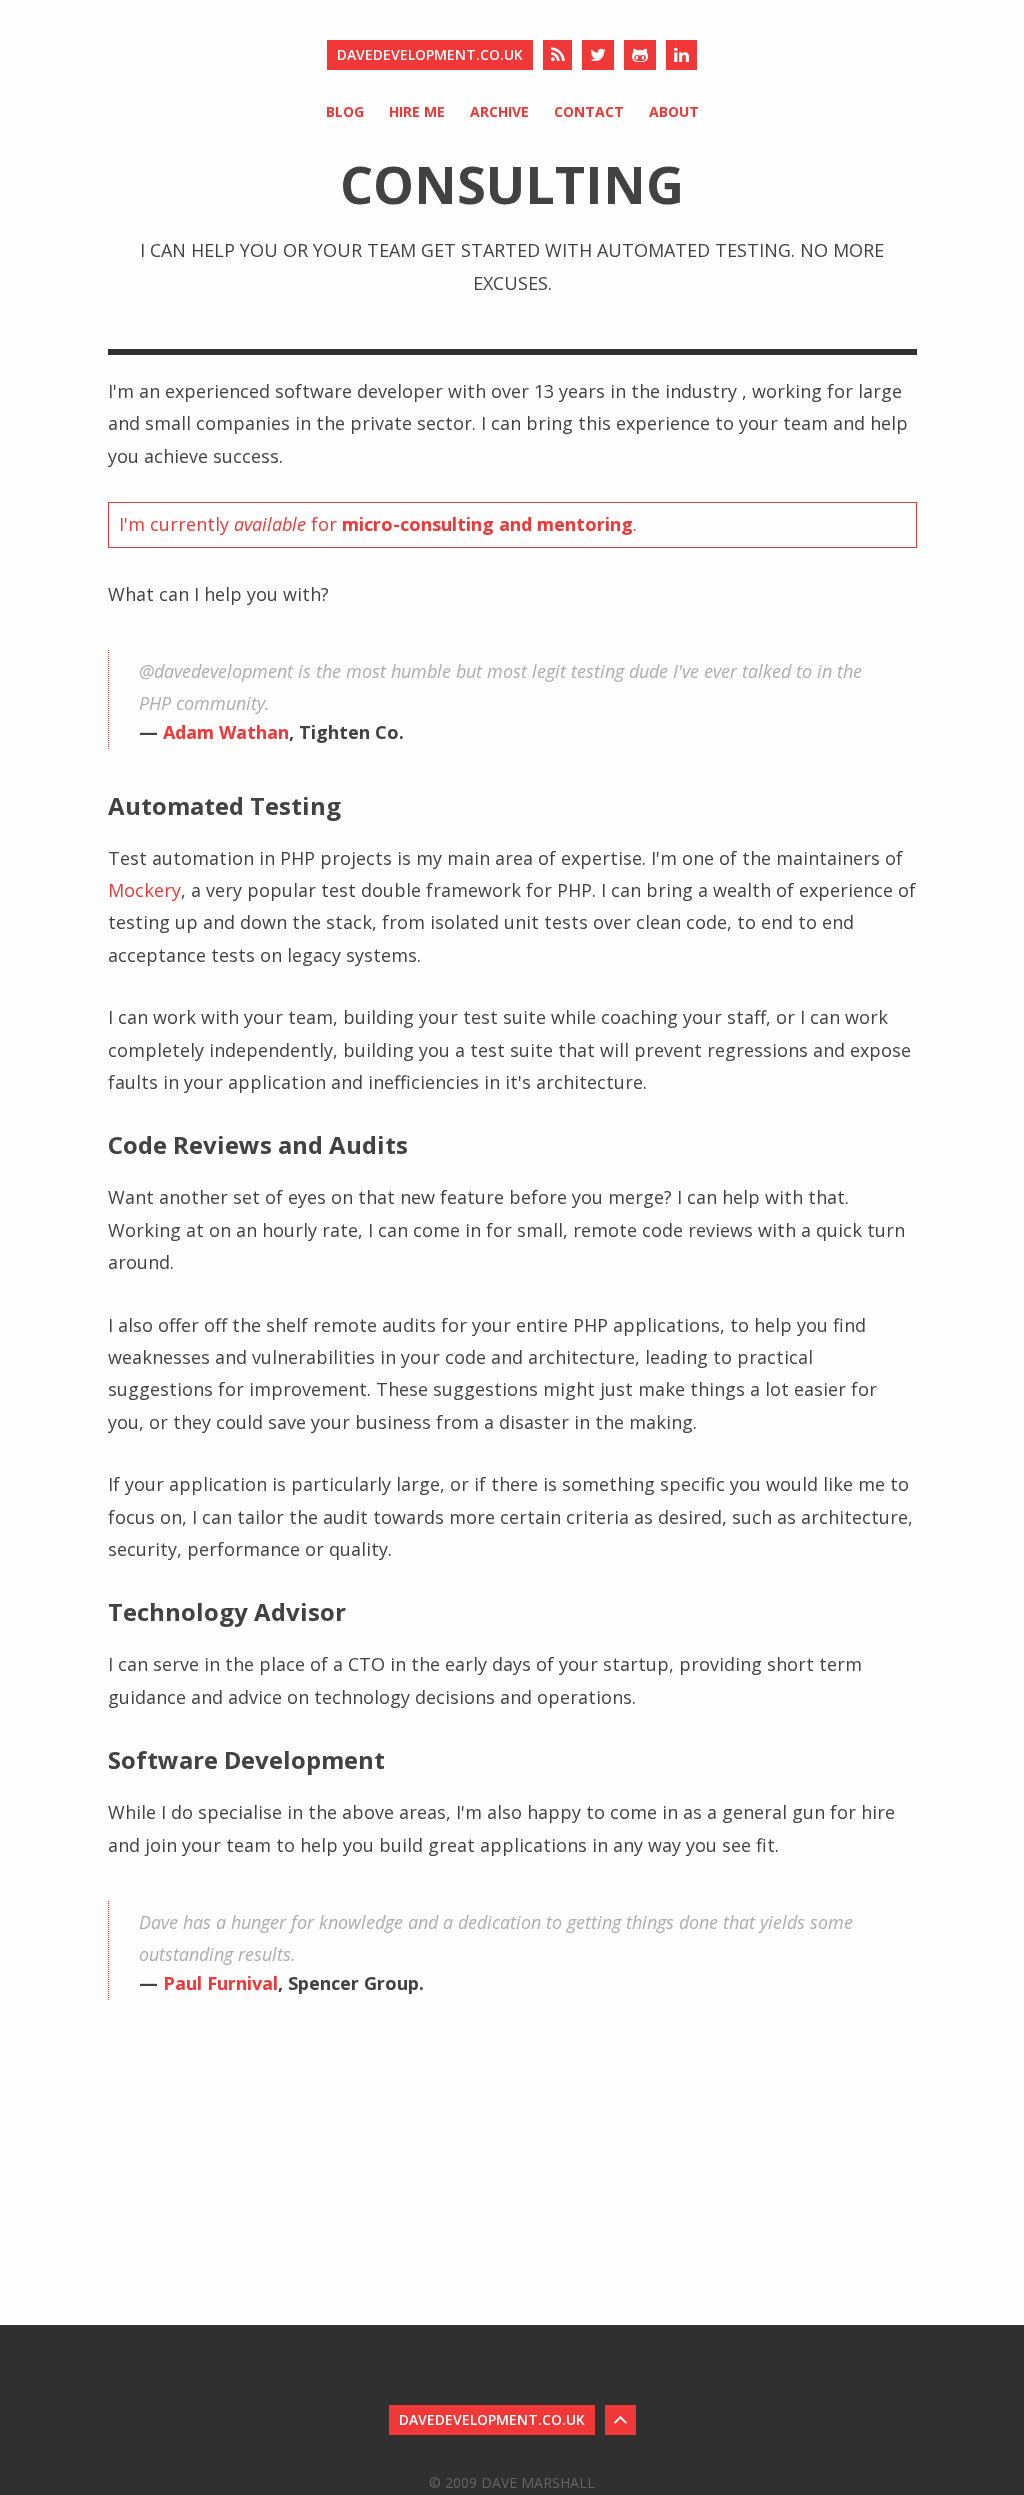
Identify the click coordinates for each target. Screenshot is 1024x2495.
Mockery (144, 890)
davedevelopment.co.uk (430, 54)
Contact (589, 111)
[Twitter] (598, 55)
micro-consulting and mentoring (487, 524)
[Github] (640, 55)
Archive (499, 111)
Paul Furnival (220, 1983)
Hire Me (417, 111)
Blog (345, 111)
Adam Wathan (226, 732)
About (674, 111)
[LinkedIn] (681, 55)
